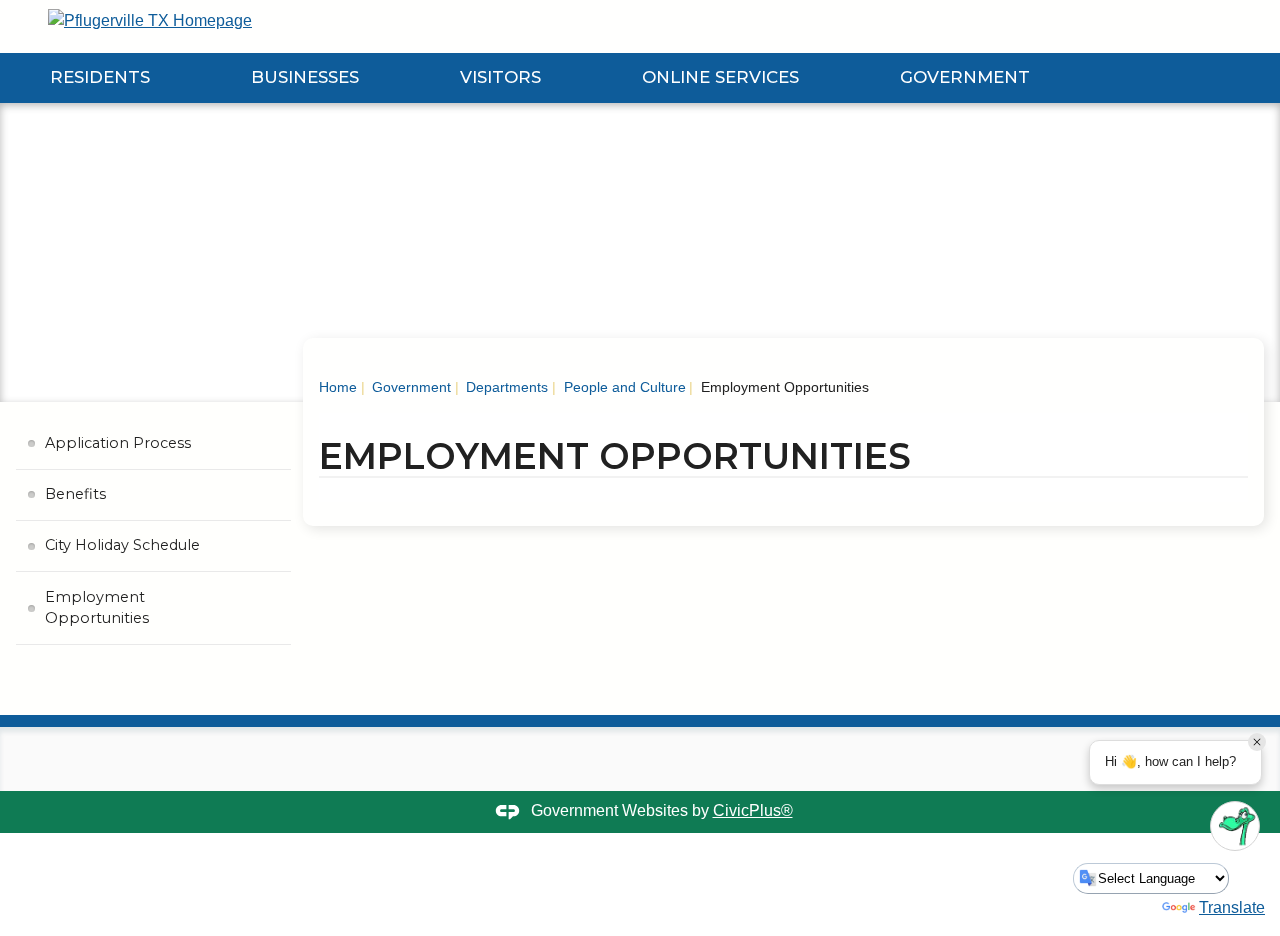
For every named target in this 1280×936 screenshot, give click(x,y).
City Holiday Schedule (122, 545)
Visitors (500, 77)
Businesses (305, 77)
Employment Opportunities (97, 608)
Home (338, 387)
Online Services (720, 77)
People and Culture (623, 387)
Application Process (118, 443)
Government (965, 77)
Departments (505, 387)
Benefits (75, 494)
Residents (100, 77)
